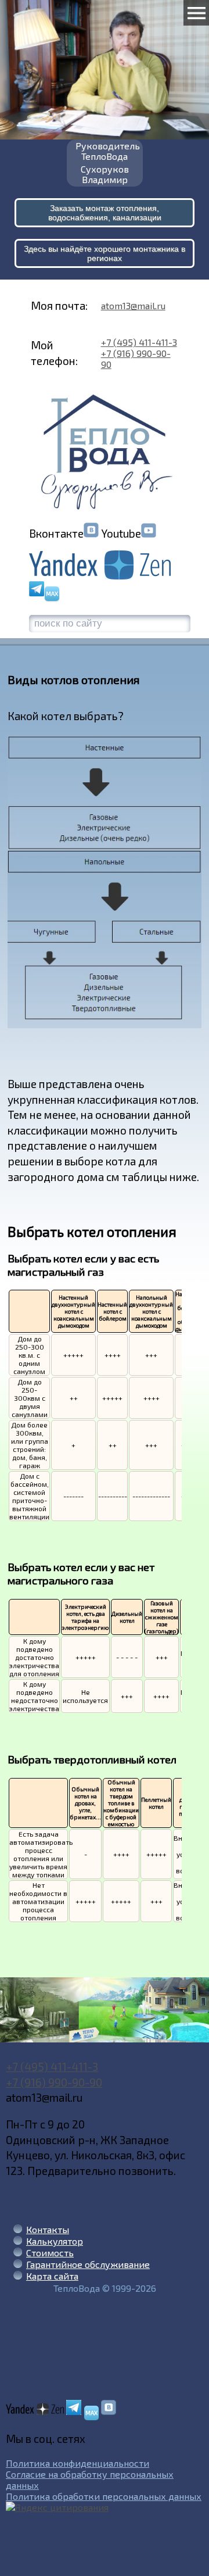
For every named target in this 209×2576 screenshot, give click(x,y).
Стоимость (50, 2253)
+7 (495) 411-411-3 (139, 342)
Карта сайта (52, 2276)
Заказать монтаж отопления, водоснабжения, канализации (105, 213)
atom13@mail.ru (133, 305)
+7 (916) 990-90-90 (54, 2082)
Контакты (48, 2229)
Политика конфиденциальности (78, 2463)
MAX (52, 593)
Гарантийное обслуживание (88, 2264)
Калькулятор (55, 2241)
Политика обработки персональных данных (104, 2496)
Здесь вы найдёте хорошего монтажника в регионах (105, 253)
